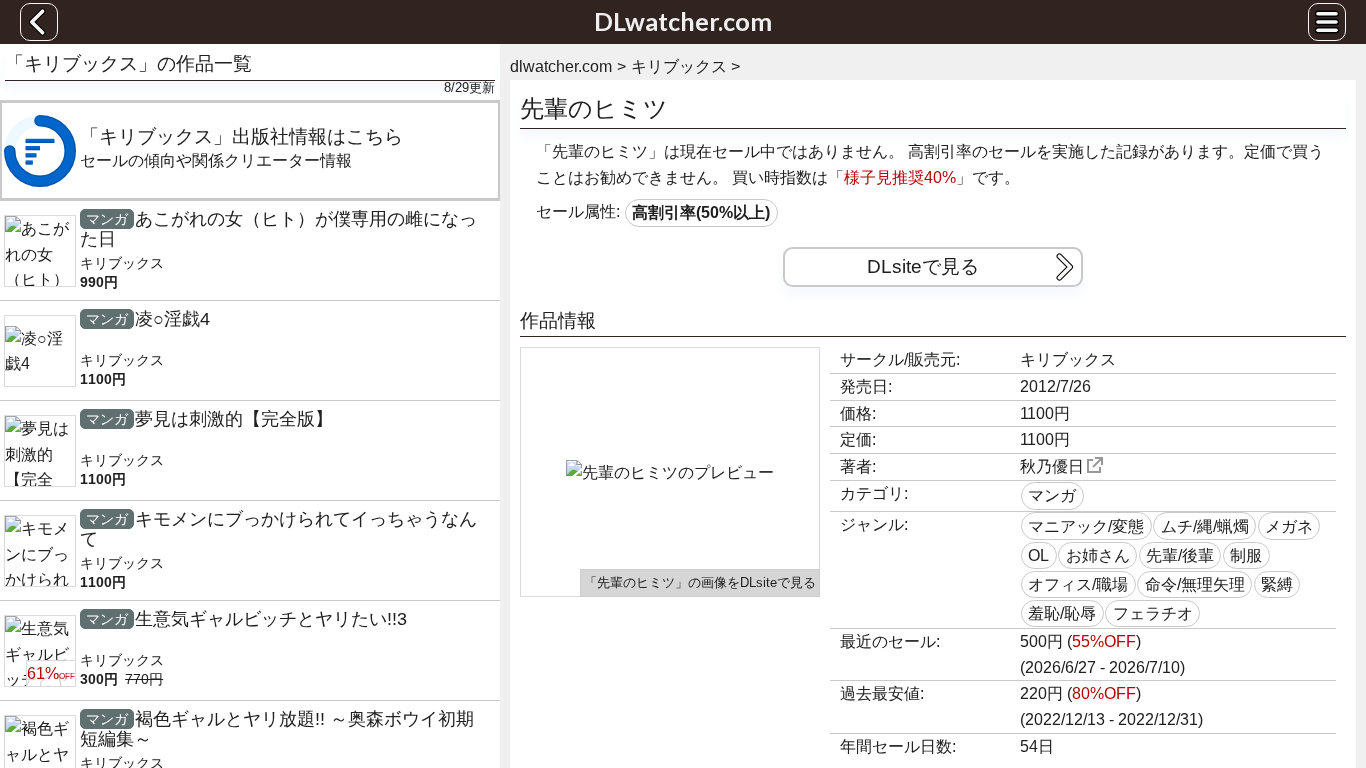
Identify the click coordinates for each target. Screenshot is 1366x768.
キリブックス (1068, 359)
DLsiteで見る (923, 266)
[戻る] (39, 22)
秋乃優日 (1052, 466)
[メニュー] (1327, 22)
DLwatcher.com (683, 21)
